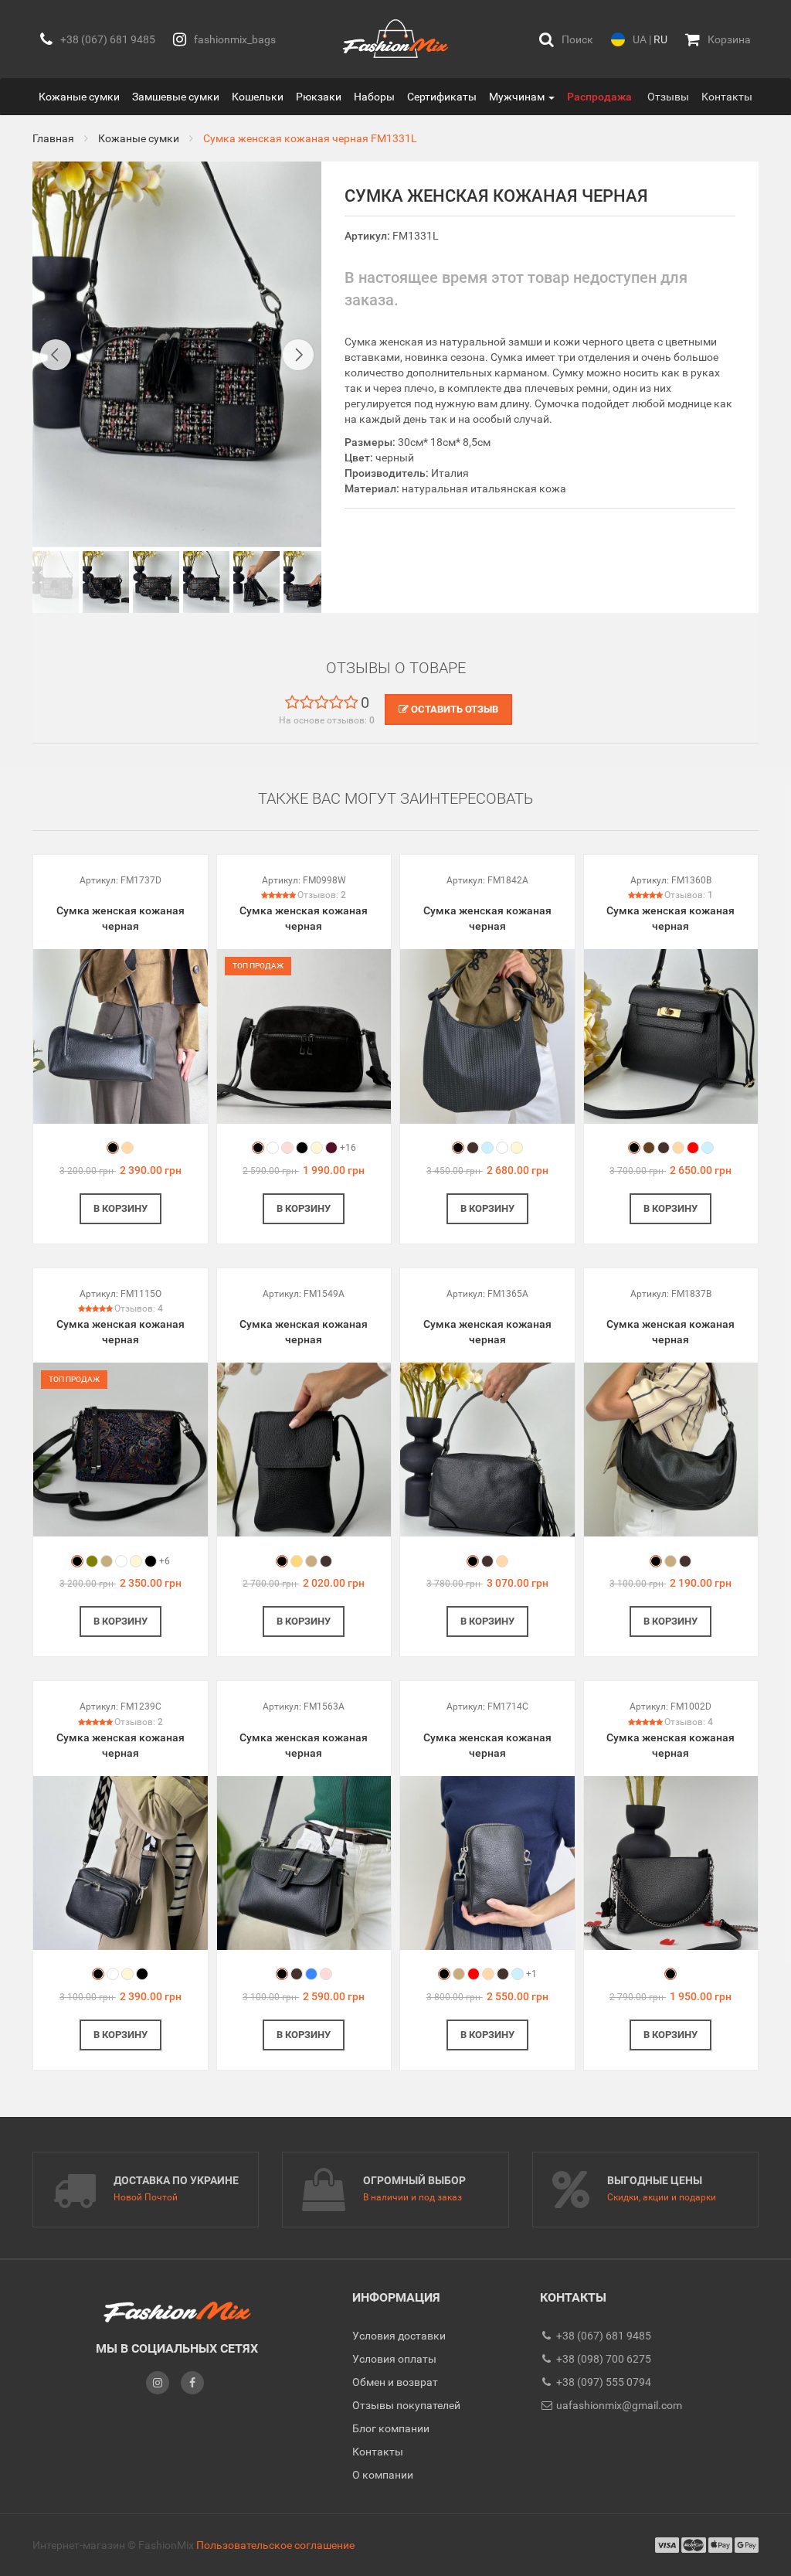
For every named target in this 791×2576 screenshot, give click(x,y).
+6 (165, 1561)
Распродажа (599, 97)
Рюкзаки (319, 97)
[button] (566, 39)
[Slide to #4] (256, 582)
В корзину (121, 1208)
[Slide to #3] (206, 582)
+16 (348, 1148)
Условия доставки (399, 2336)
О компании (383, 2475)
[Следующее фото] (298, 355)
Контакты (727, 97)
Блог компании (391, 2428)
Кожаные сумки (79, 97)
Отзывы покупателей (406, 2405)
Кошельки (258, 97)
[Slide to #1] (56, 582)
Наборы (374, 97)
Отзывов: (322, 895)
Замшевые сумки (176, 97)
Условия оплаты (394, 2359)
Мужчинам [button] (518, 97)
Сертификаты (442, 97)
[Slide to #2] (156, 582)
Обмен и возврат (395, 2382)
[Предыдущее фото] (56, 355)
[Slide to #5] (307, 582)
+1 (531, 1974)
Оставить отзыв (453, 709)
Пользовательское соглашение (275, 2545)
